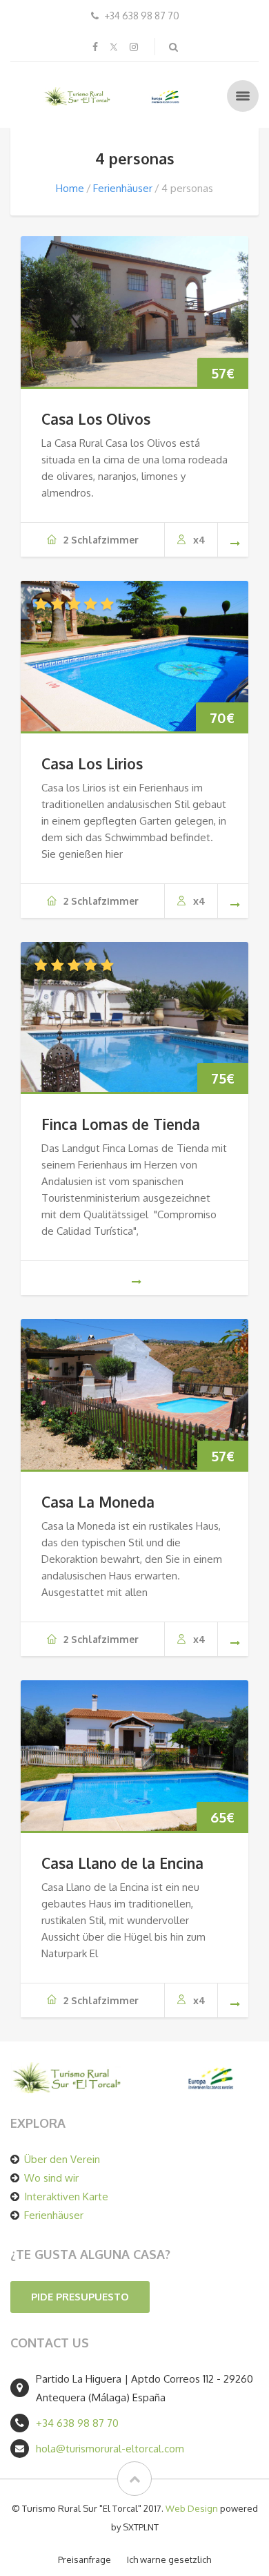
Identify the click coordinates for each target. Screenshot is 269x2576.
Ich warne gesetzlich (169, 2559)
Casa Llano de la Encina (122, 1863)
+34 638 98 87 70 (77, 2423)
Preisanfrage (84, 2559)
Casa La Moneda (98, 1502)
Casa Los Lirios (92, 763)
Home (70, 188)
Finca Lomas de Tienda (121, 1124)
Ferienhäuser (123, 188)
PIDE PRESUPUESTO (80, 2297)
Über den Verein (62, 2159)
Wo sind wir (51, 2178)
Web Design (192, 2508)
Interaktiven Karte (66, 2197)
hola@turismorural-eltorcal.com (110, 2449)
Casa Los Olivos (96, 419)
